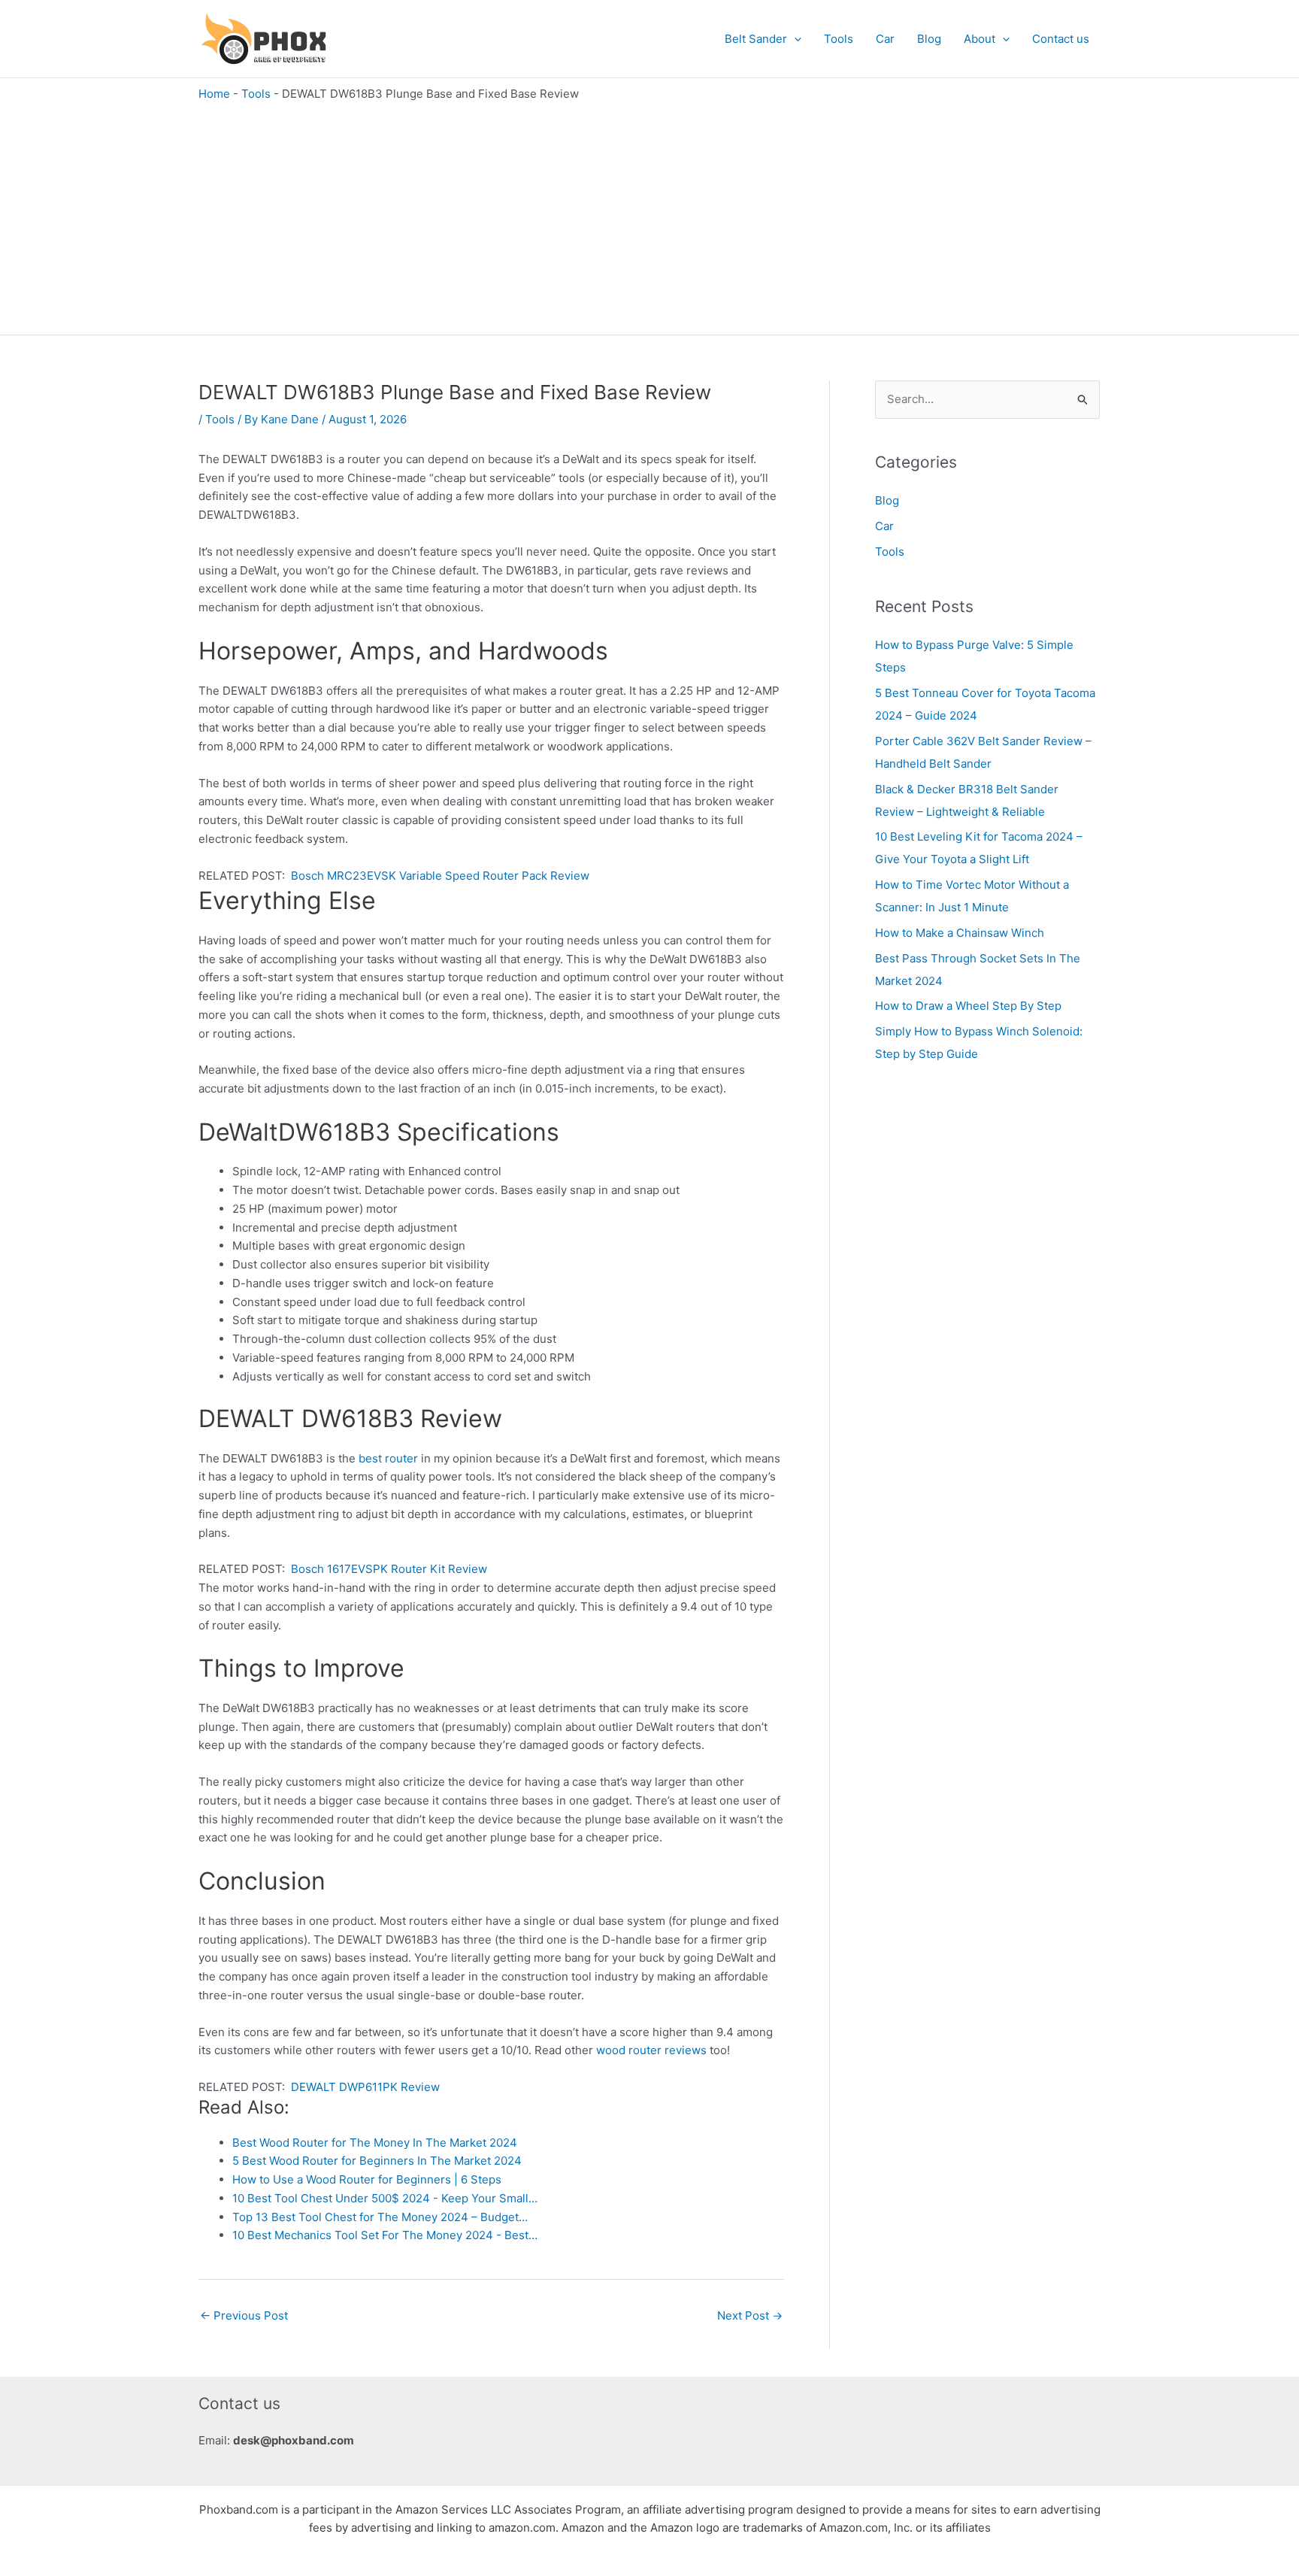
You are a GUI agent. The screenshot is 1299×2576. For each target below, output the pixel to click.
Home (214, 94)
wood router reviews (651, 2050)
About (980, 39)
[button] (794, 39)
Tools (839, 39)
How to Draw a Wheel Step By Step (968, 1006)
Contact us (1061, 39)
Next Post (750, 2315)
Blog (929, 39)
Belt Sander (756, 39)
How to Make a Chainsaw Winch (960, 933)
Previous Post (244, 2315)
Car (885, 39)
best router (388, 1458)
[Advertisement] (649, 214)
